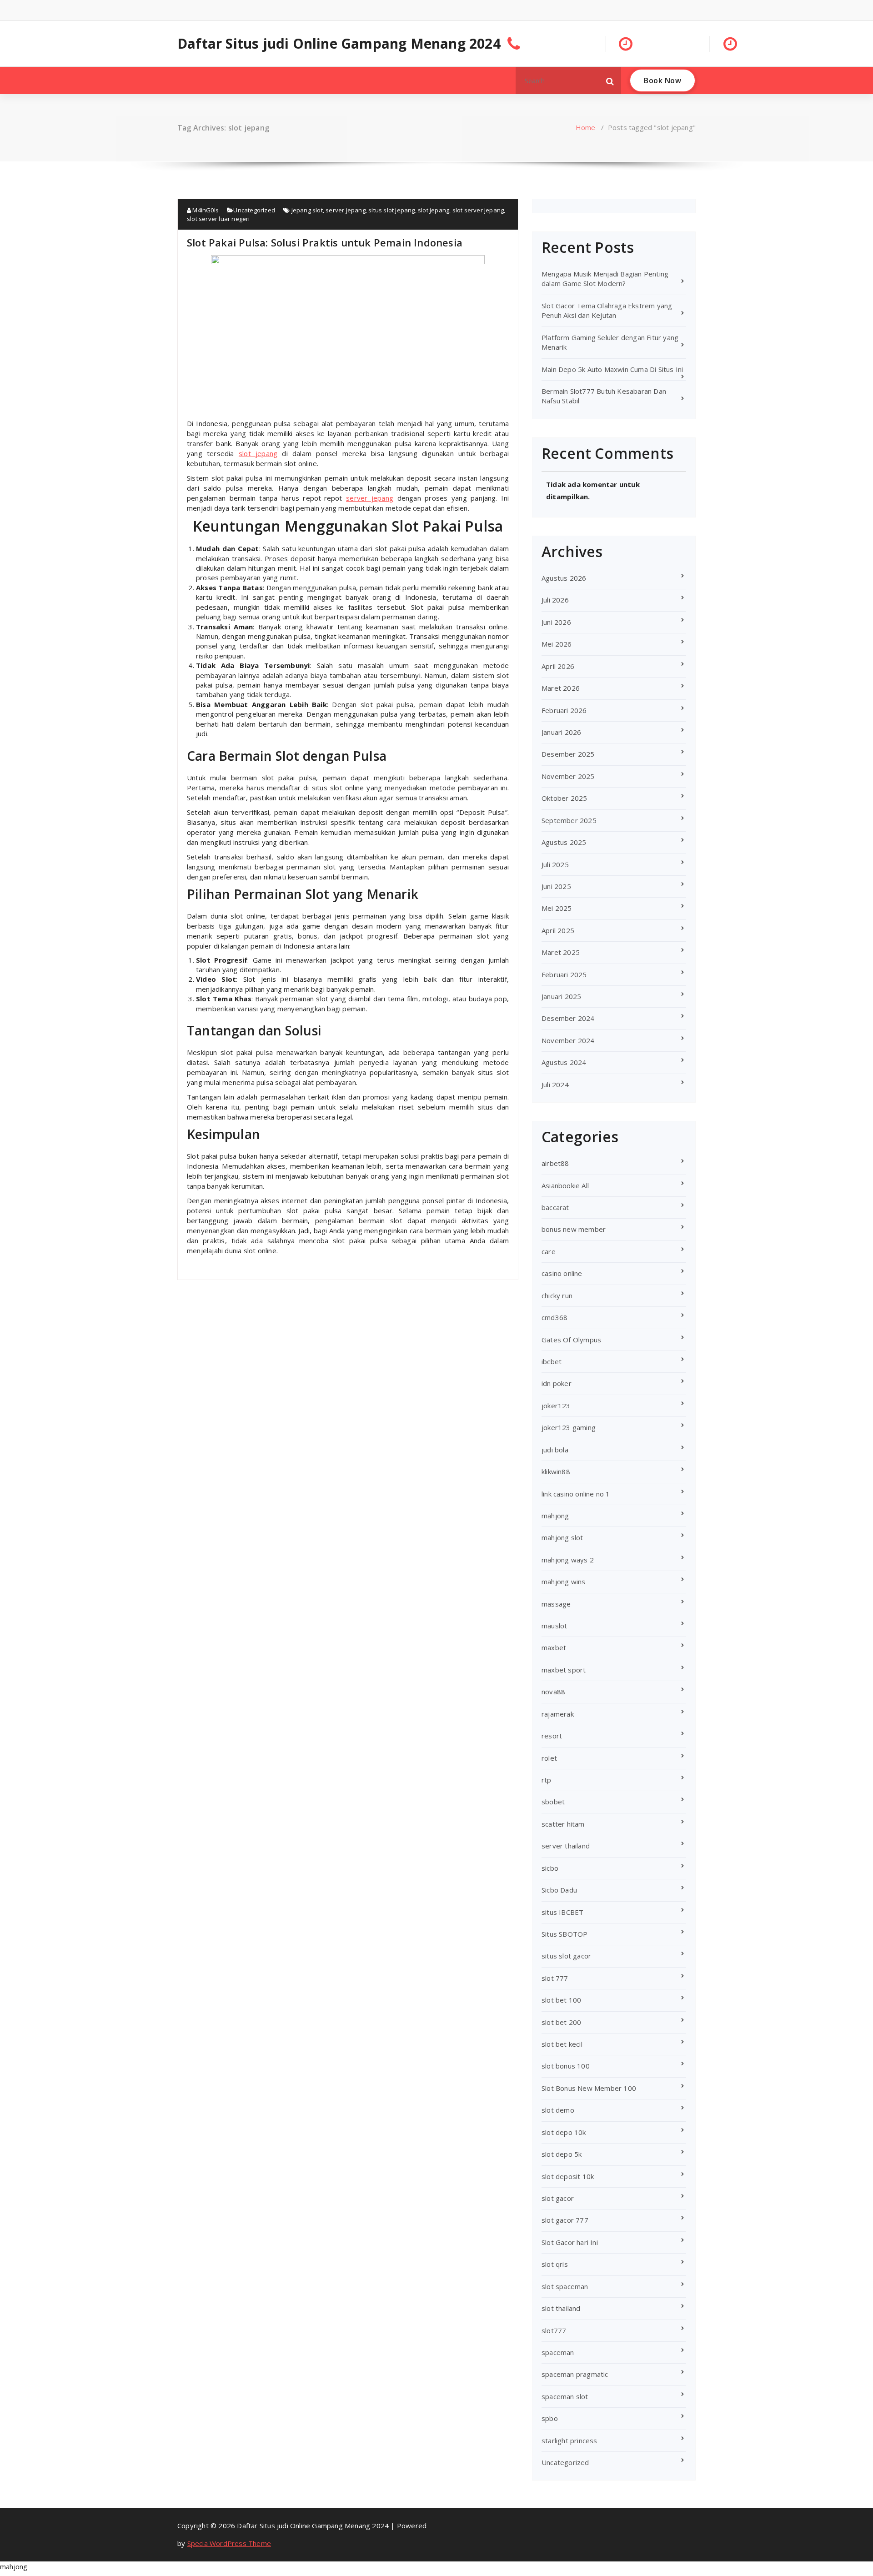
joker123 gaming (569, 1427)
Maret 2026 (561, 688)
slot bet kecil (562, 2044)
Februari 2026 (564, 710)
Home (586, 127)
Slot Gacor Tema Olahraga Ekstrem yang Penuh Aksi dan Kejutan (607, 310)
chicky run (557, 1296)
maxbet (554, 1647)
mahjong (555, 1516)
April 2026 (558, 666)
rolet (549, 1758)
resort (552, 1736)
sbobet (553, 1802)
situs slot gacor (566, 1956)
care (549, 1251)
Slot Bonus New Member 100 (589, 2088)
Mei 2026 (557, 644)
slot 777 (555, 1978)
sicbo (550, 1868)
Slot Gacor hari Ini (570, 2242)
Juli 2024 (555, 1085)
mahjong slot (562, 1537)
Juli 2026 (555, 600)
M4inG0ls (205, 210)
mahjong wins (563, 1582)
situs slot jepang (391, 210)
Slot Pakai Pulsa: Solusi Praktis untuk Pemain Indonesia (325, 242)
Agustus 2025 (564, 842)
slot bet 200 (561, 2022)
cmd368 (554, 1317)
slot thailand (561, 2308)
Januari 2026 (561, 732)
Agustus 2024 (564, 1062)
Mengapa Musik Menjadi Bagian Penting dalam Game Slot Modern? (605, 279)
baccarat (555, 1207)
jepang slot (307, 210)
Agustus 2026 (564, 578)
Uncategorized (254, 210)
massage (556, 1604)
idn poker (557, 1383)
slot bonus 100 (566, 2066)
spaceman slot (565, 2396)
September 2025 (569, 820)
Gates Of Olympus (571, 1340)
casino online (562, 1273)
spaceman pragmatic (575, 2374)
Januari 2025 (561, 996)
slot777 (554, 2330)
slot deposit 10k (568, 2176)
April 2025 (558, 930)
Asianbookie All (565, 1185)
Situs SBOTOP (564, 1934)
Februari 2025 (564, 974)
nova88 (553, 1692)
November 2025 (568, 776)
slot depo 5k (562, 2154)
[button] (610, 80)
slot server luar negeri (218, 219)
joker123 (556, 1406)
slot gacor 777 (565, 2220)
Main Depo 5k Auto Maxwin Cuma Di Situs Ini (612, 369)
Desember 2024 (568, 1018)
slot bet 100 (561, 2000)
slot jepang (434, 210)
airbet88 (555, 1163)
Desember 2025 (568, 754)
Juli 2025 (555, 864)
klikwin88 (556, 1471)
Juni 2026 (556, 622)
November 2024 (568, 1040)
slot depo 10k (564, 2132)
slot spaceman (565, 2286)
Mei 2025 (557, 908)
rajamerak (558, 1714)
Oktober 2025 (564, 798)
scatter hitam (563, 1824)
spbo (550, 2418)
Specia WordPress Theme (229, 2543)
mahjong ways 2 (568, 1560)
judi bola (555, 1450)
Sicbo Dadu (559, 1890)
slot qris (555, 2264)
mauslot (554, 1626)
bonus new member (574, 1229)
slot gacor (558, 2198)
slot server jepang (478, 210)
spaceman (558, 2352)
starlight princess (569, 2440)
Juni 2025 (556, 886)
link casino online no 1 (576, 1494)
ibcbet (552, 1361)
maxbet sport (564, 1670)
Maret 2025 (561, 952)
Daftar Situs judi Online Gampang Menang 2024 (339, 44)
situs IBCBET (562, 1912)
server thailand (566, 1846)
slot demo (558, 2110)
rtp (547, 1780)
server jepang (346, 210)
